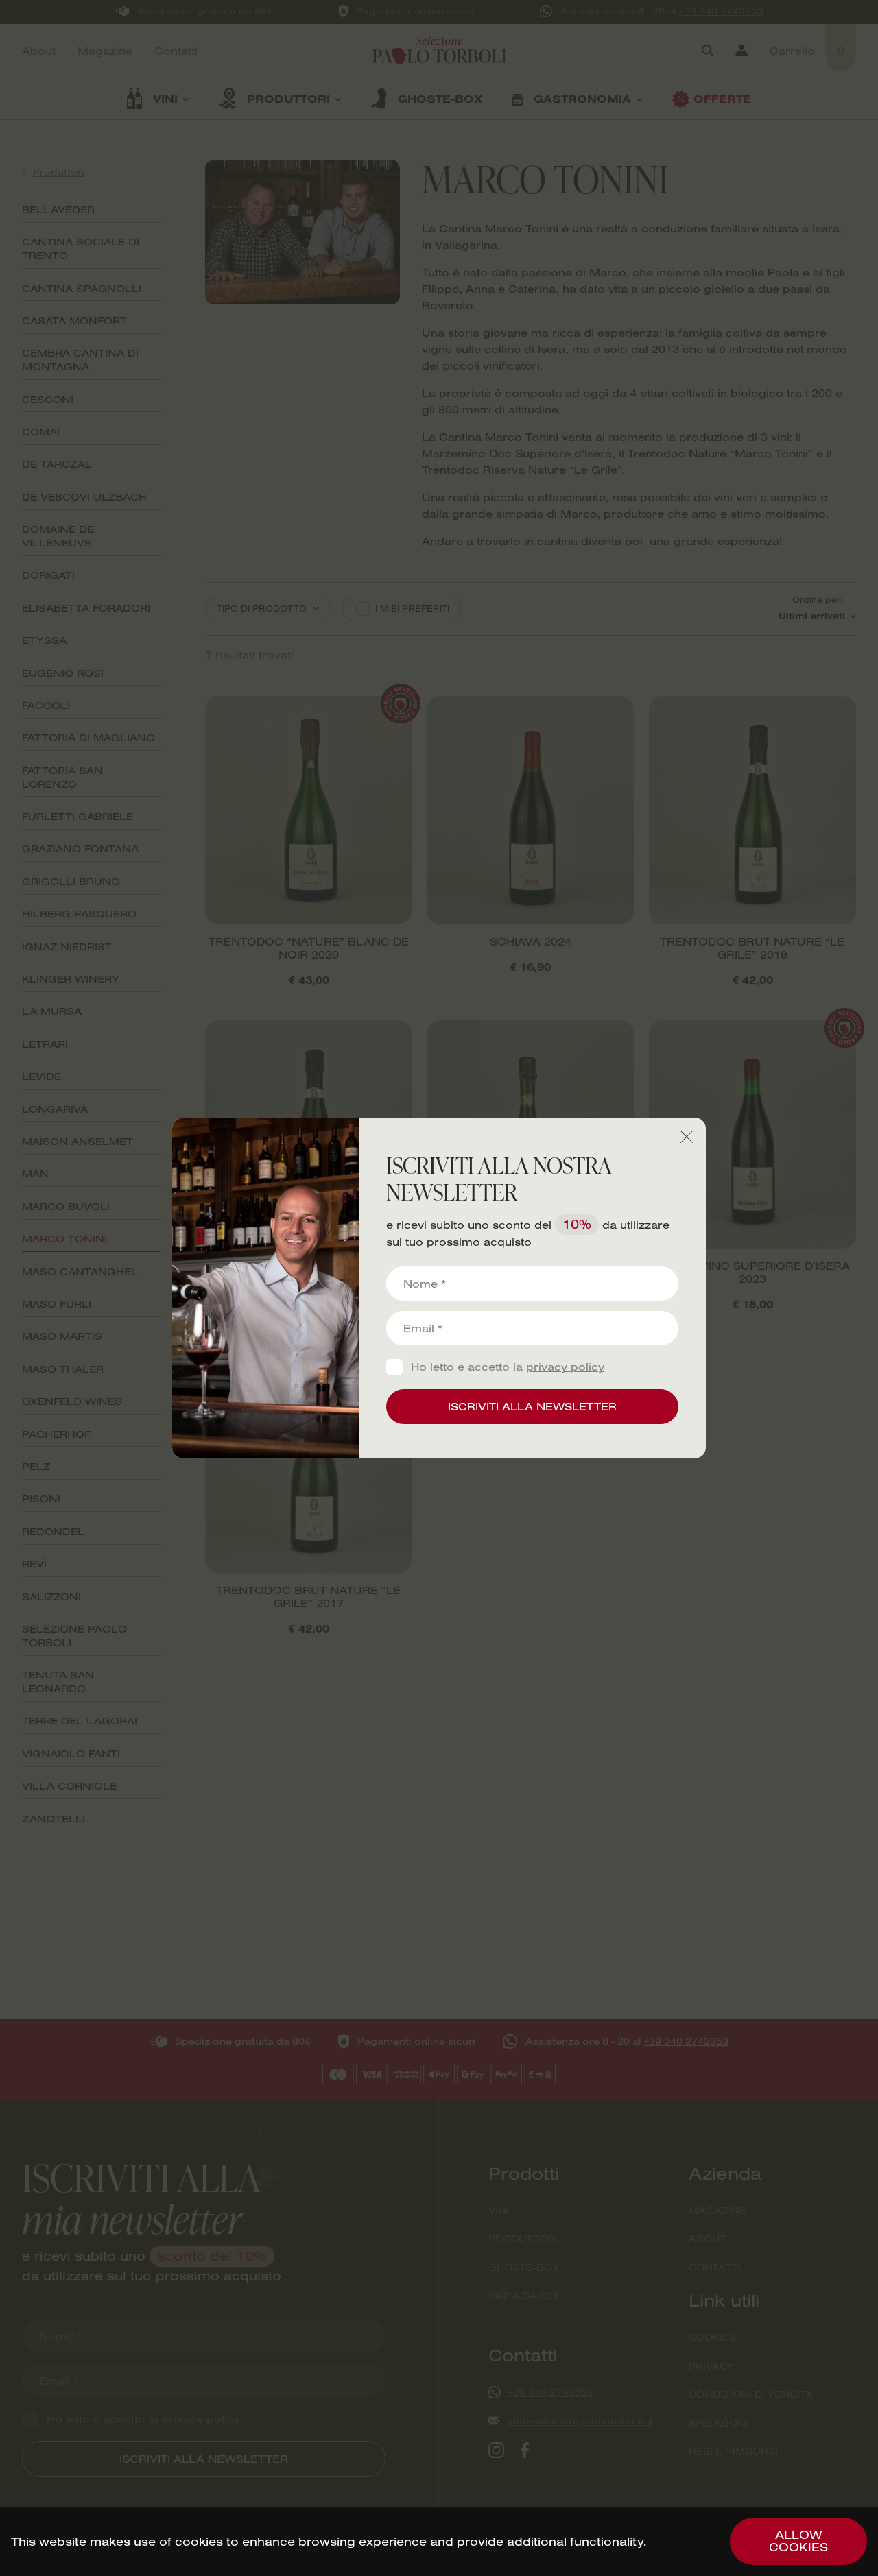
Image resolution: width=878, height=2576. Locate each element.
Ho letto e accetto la (508, 1367)
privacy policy (565, 1367)
